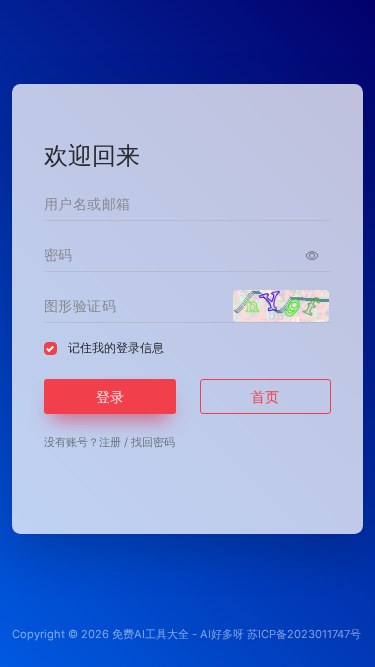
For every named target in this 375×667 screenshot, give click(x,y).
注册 (110, 442)
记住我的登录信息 (116, 347)
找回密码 (153, 442)
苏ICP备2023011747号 (304, 634)
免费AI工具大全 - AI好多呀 (178, 634)
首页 (265, 396)
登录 (110, 396)
